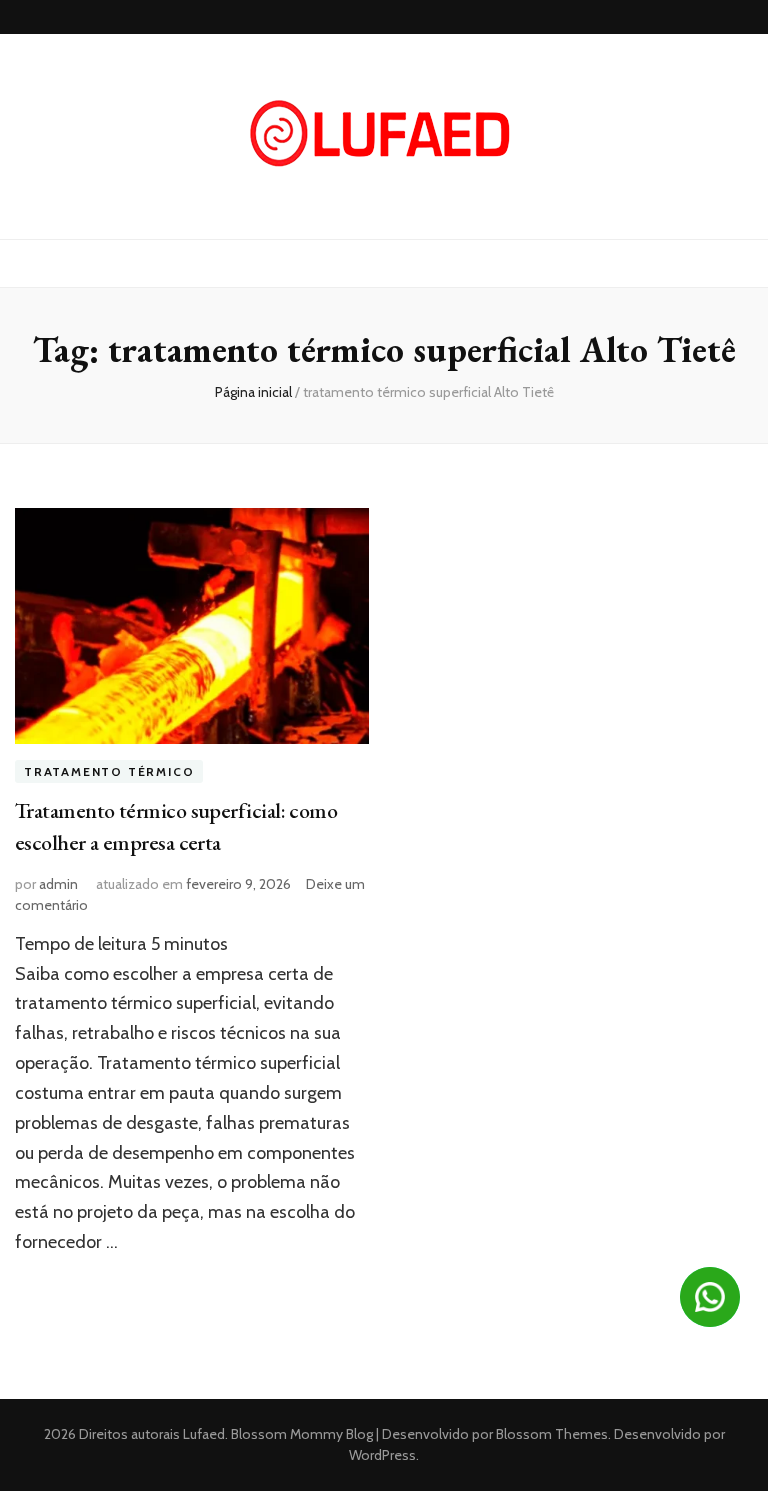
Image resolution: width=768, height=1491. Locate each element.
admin (58, 884)
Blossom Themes (550, 1434)
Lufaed (204, 1434)
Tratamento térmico (109, 771)
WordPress (382, 1455)
